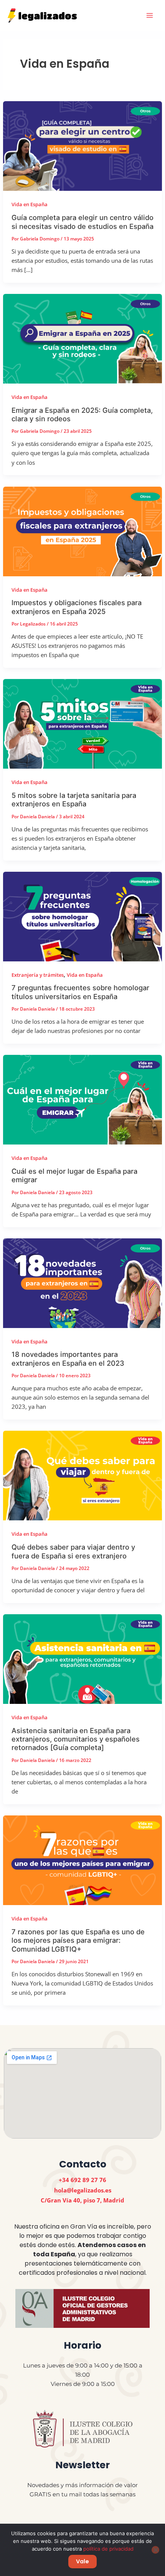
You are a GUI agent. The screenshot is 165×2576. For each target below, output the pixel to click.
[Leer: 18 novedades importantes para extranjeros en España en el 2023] (82, 1282)
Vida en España (30, 204)
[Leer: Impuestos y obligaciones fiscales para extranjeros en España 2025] (82, 531)
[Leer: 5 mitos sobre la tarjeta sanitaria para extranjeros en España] (82, 723)
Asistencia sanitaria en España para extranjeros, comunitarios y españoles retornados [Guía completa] (76, 1739)
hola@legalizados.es (83, 2190)
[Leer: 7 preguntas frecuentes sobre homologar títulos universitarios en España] (82, 916)
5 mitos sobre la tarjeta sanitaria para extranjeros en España (74, 799)
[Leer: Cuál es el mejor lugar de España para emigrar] (82, 1099)
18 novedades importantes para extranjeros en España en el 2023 (68, 1358)
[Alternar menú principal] (150, 15)
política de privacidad (108, 2549)
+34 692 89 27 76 (82, 2180)
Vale (82, 2561)
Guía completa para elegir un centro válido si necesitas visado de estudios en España (82, 222)
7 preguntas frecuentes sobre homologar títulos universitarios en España (80, 992)
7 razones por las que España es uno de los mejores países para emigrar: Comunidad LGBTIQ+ (78, 1940)
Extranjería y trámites (38, 975)
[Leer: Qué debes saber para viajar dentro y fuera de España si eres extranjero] (82, 1475)
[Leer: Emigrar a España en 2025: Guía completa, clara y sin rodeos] (82, 338)
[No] (155, 2550)
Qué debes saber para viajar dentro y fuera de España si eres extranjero (73, 1551)
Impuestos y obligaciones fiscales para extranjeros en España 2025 (77, 607)
